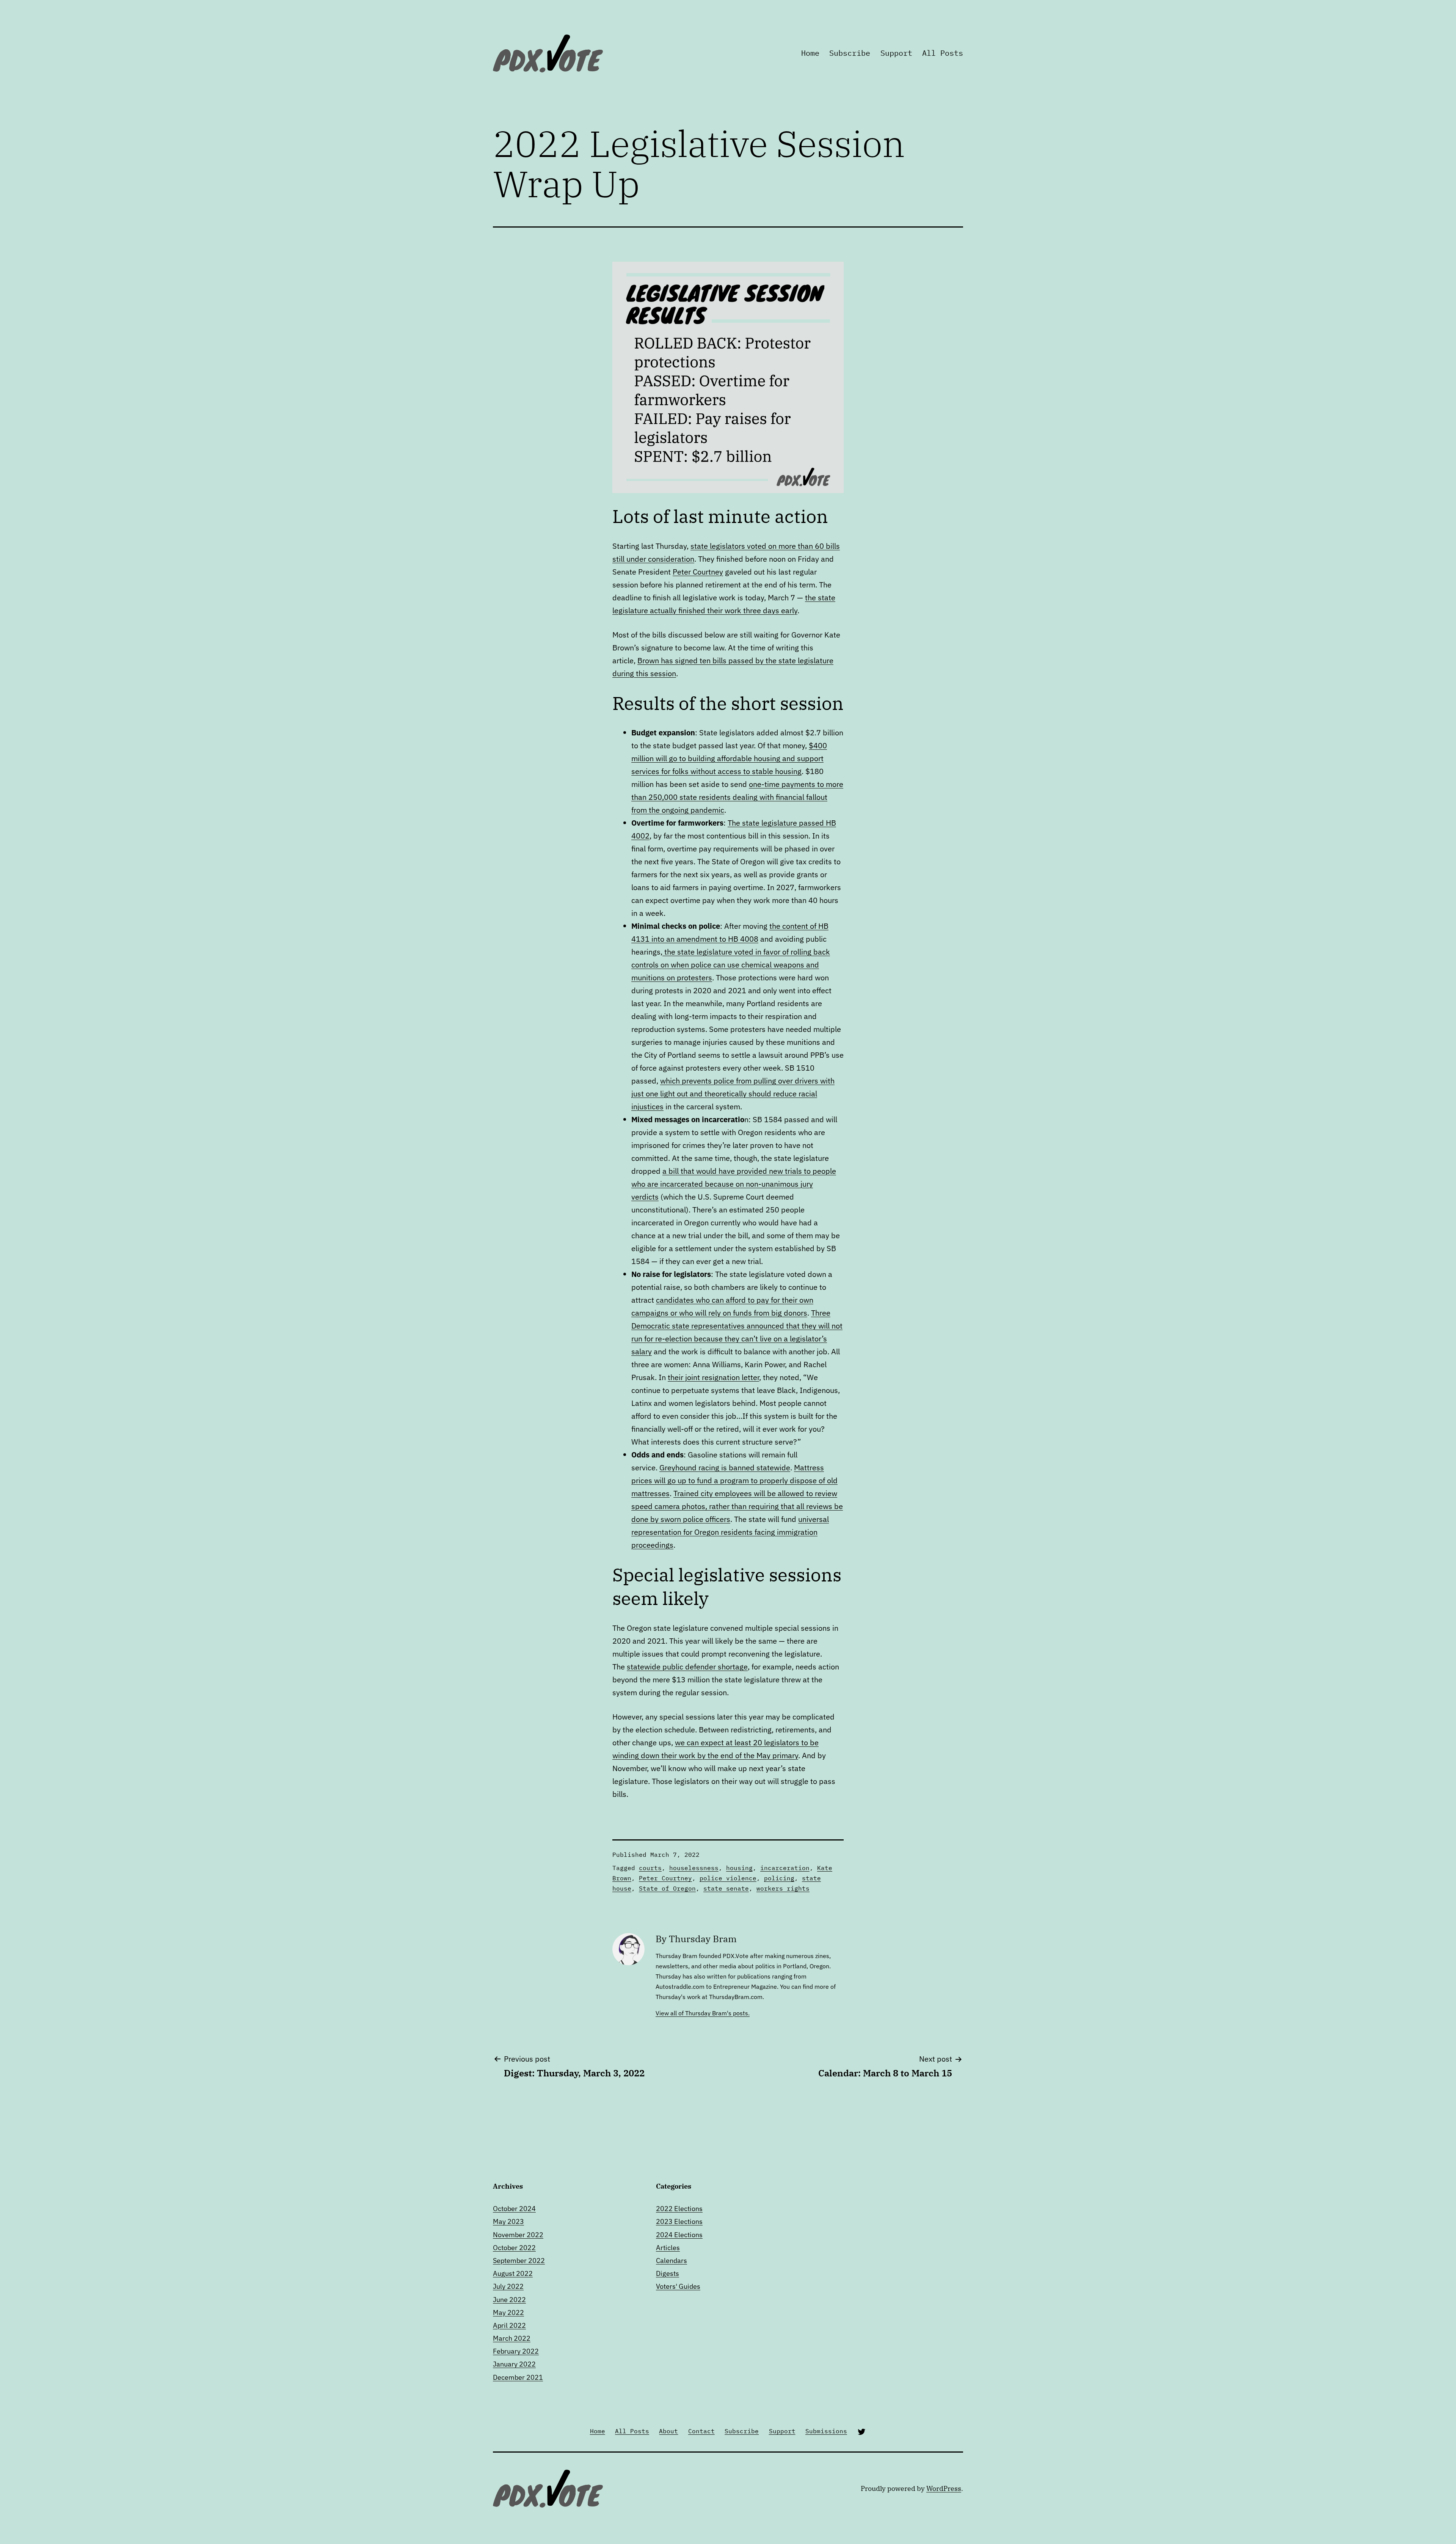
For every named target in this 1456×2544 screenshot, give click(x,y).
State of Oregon (667, 1888)
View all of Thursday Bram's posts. (703, 2013)
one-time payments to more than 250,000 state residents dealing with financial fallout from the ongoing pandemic (737, 797)
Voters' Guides (678, 2286)
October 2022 (514, 2248)
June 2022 (509, 2300)
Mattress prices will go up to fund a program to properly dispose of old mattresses (734, 1480)
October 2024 (514, 2209)
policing (779, 1878)
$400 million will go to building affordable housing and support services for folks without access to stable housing (729, 758)
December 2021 (518, 2377)
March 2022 (512, 2338)
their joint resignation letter (713, 1377)
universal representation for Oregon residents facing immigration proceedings (730, 1532)
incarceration (785, 1868)
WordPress (944, 2488)
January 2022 (514, 2364)
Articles (668, 2248)
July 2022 (508, 2286)
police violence (728, 1878)
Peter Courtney (698, 572)
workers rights (783, 1888)
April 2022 (509, 2325)
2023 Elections (679, 2221)
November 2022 (518, 2235)
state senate (726, 1888)
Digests (668, 2273)
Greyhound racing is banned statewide (725, 1468)
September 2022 (519, 2261)
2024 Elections (679, 2235)
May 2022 (508, 2312)
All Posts (943, 53)
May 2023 (508, 2221)
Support (896, 53)
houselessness (694, 1868)
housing (739, 1868)
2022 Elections (679, 2209)
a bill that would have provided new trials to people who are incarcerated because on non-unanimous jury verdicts (734, 1184)
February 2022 (516, 2351)
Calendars (672, 2261)
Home (810, 53)
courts (650, 1868)
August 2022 (513, 2273)
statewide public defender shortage (687, 1667)
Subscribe (850, 53)
